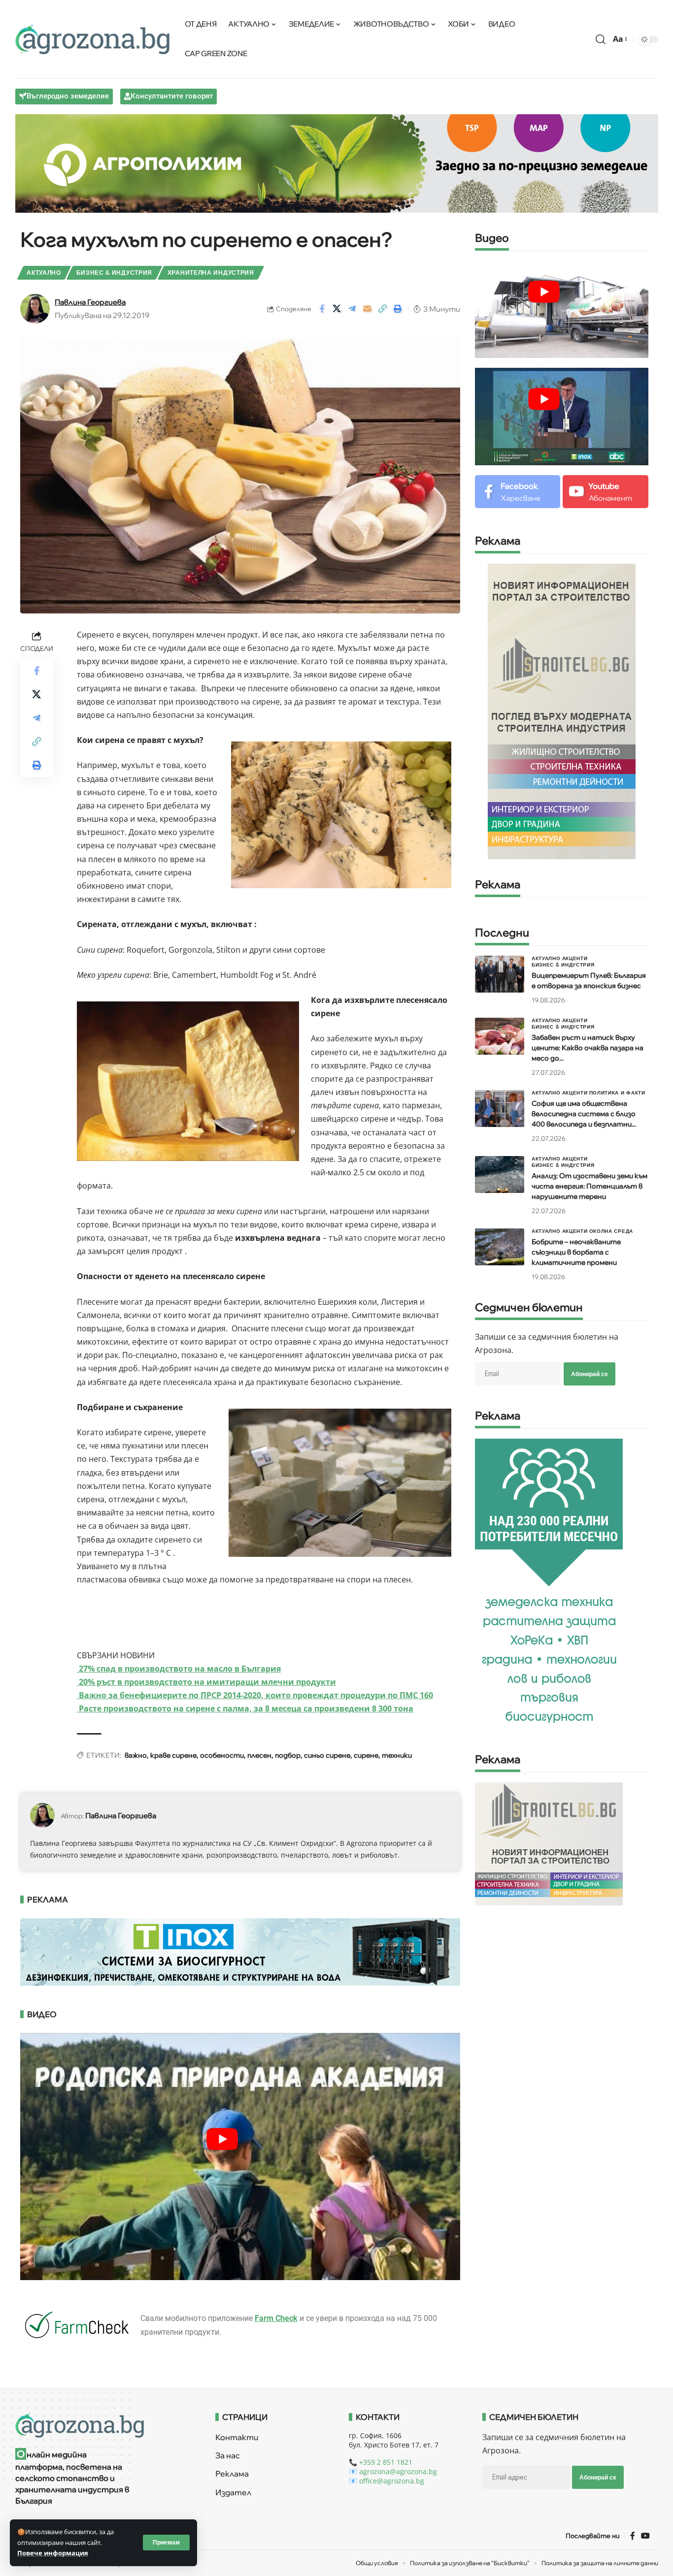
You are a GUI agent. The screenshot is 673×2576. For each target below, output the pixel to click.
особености (222, 1755)
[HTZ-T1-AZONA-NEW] (103, 2425)
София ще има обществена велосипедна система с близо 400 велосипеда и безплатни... (584, 1114)
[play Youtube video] (223, 2139)
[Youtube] (605, 492)
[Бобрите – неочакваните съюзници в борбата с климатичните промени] (500, 1247)
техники (397, 1755)
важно (136, 1755)
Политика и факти (617, 1093)
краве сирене (173, 1755)
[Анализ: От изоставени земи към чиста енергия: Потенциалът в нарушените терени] (500, 1175)
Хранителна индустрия (211, 273)
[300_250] (549, 1843)
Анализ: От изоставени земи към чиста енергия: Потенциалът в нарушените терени (589, 1186)
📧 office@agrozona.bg (387, 2481)
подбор (288, 1755)
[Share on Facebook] (322, 309)
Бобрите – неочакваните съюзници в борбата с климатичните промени (576, 1252)
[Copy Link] (383, 309)
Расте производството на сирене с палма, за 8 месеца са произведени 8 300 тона (245, 1708)
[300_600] (562, 710)
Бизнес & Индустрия (115, 273)
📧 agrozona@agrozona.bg (393, 2471)
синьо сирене (327, 1755)
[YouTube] (645, 2535)
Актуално (44, 273)
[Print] (398, 309)
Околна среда (611, 1231)
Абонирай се (589, 1374)
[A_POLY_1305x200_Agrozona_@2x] (337, 162)
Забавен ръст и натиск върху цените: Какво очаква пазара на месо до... (588, 1048)
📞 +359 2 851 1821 (381, 2462)
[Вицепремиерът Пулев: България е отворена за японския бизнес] (500, 974)
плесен (259, 1755)
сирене (366, 1755)
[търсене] (601, 39)
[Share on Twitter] (337, 309)
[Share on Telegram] (352, 309)
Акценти (575, 958)
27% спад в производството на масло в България (179, 1669)
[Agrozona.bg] (93, 39)
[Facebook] (518, 492)
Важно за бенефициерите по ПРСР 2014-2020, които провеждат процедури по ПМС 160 (255, 1695)
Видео (492, 239)
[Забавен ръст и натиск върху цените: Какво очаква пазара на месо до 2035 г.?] (500, 1036)
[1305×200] (240, 1951)
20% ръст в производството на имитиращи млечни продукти (206, 1682)
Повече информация (53, 2553)
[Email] (368, 309)
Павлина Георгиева (90, 302)
